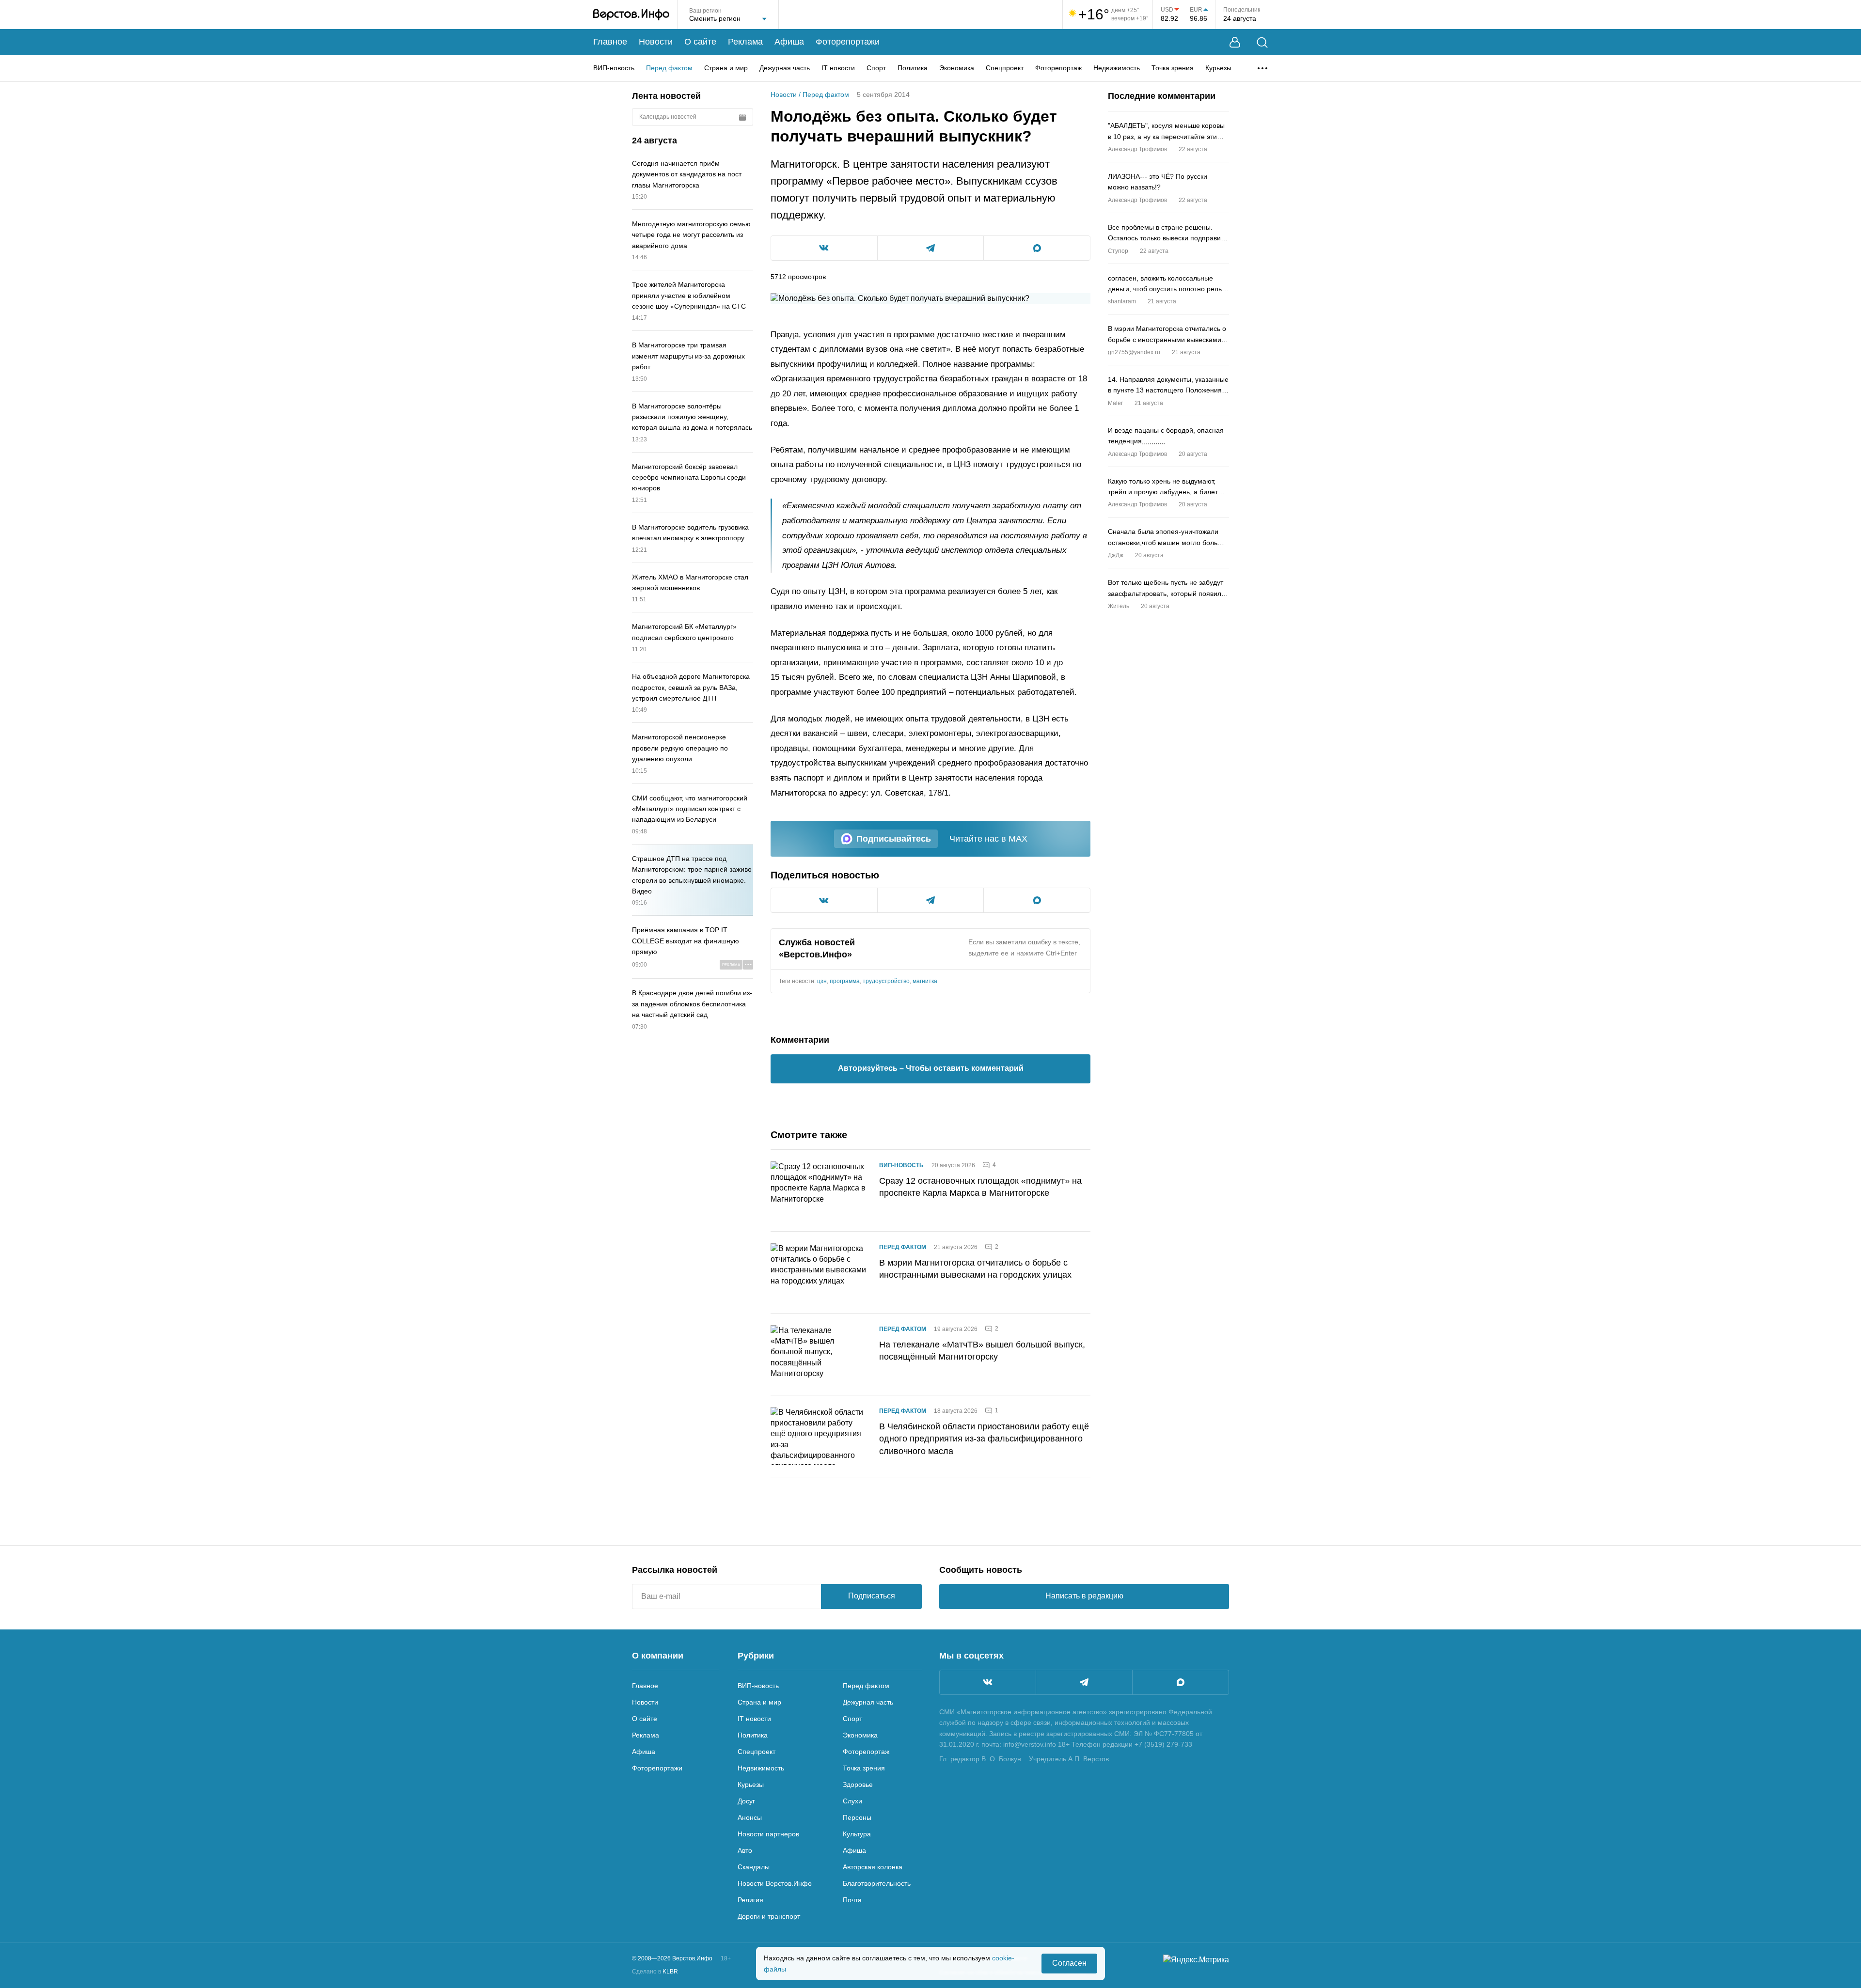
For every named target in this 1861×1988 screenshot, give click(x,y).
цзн (822, 981)
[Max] (1181, 1682)
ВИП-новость (614, 68)
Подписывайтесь (894, 839)
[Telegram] (1084, 1682)
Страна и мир (726, 68)
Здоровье (858, 1785)
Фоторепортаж (1058, 68)
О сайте (700, 42)
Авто (745, 1850)
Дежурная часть (785, 68)
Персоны (857, 1817)
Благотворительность (877, 1883)
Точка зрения (1173, 68)
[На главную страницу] (631, 15)
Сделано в (655, 1972)
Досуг (746, 1801)
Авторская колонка (873, 1867)
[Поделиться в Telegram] (931, 248)
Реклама (745, 42)
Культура (857, 1834)
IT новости (838, 68)
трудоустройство (886, 981)
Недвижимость (1117, 68)
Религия (750, 1900)
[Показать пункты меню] (1262, 68)
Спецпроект (1005, 68)
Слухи (852, 1801)
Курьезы (1218, 68)
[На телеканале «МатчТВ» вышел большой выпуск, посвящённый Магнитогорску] (819, 1354)
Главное (610, 42)
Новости (656, 42)
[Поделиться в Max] (1037, 248)
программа (845, 981)
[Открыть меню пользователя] (1235, 42)
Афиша (789, 42)
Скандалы (754, 1867)
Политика (913, 68)
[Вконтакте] (988, 1682)
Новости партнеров (768, 1834)
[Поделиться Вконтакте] (824, 248)
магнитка (925, 981)
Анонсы (750, 1817)
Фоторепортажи (848, 42)
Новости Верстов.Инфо (775, 1883)
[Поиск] (1262, 42)
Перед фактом (669, 68)
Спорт (876, 68)
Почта (852, 1900)
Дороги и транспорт (769, 1916)
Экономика (957, 68)
